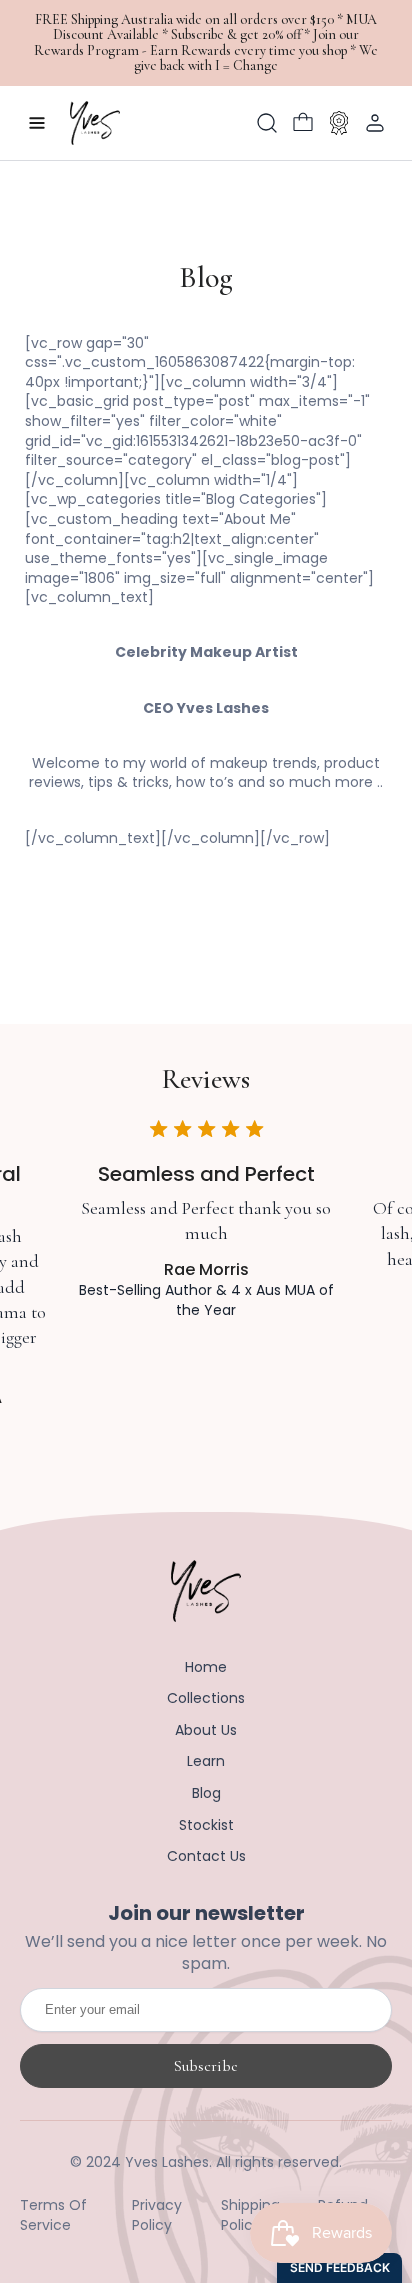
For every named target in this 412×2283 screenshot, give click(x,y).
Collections (206, 1698)
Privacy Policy (157, 2215)
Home (206, 1667)
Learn (206, 1761)
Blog (206, 1793)
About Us (206, 1730)
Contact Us (206, 1856)
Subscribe (206, 2066)
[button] (267, 123)
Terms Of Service (53, 2215)
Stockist (206, 1825)
